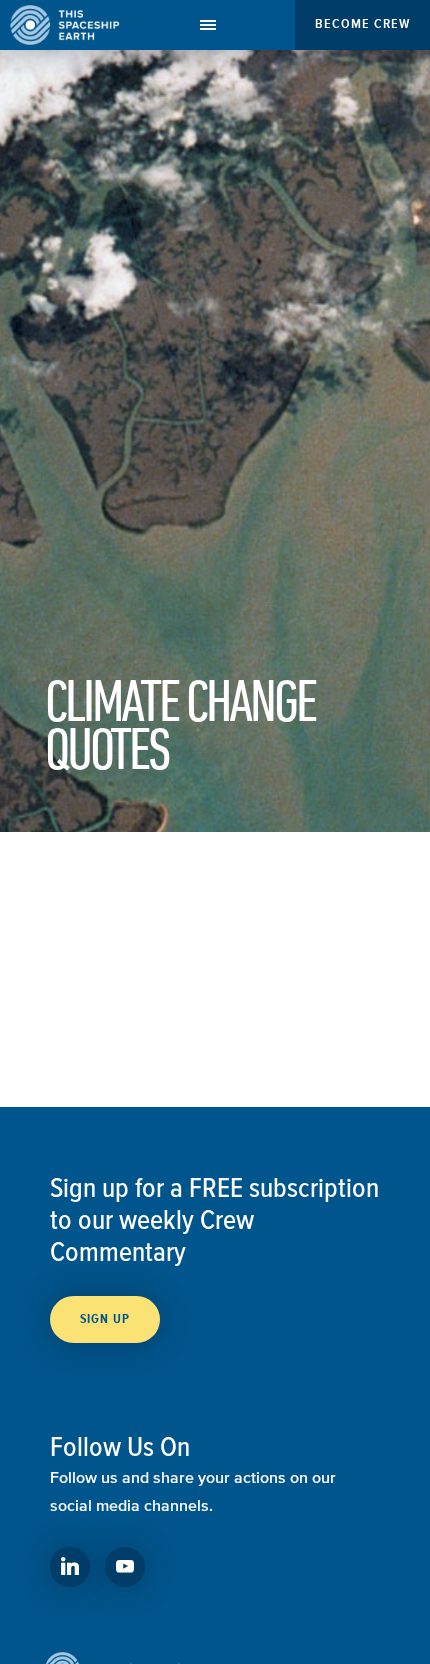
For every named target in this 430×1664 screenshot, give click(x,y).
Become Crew (362, 23)
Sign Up (105, 1319)
